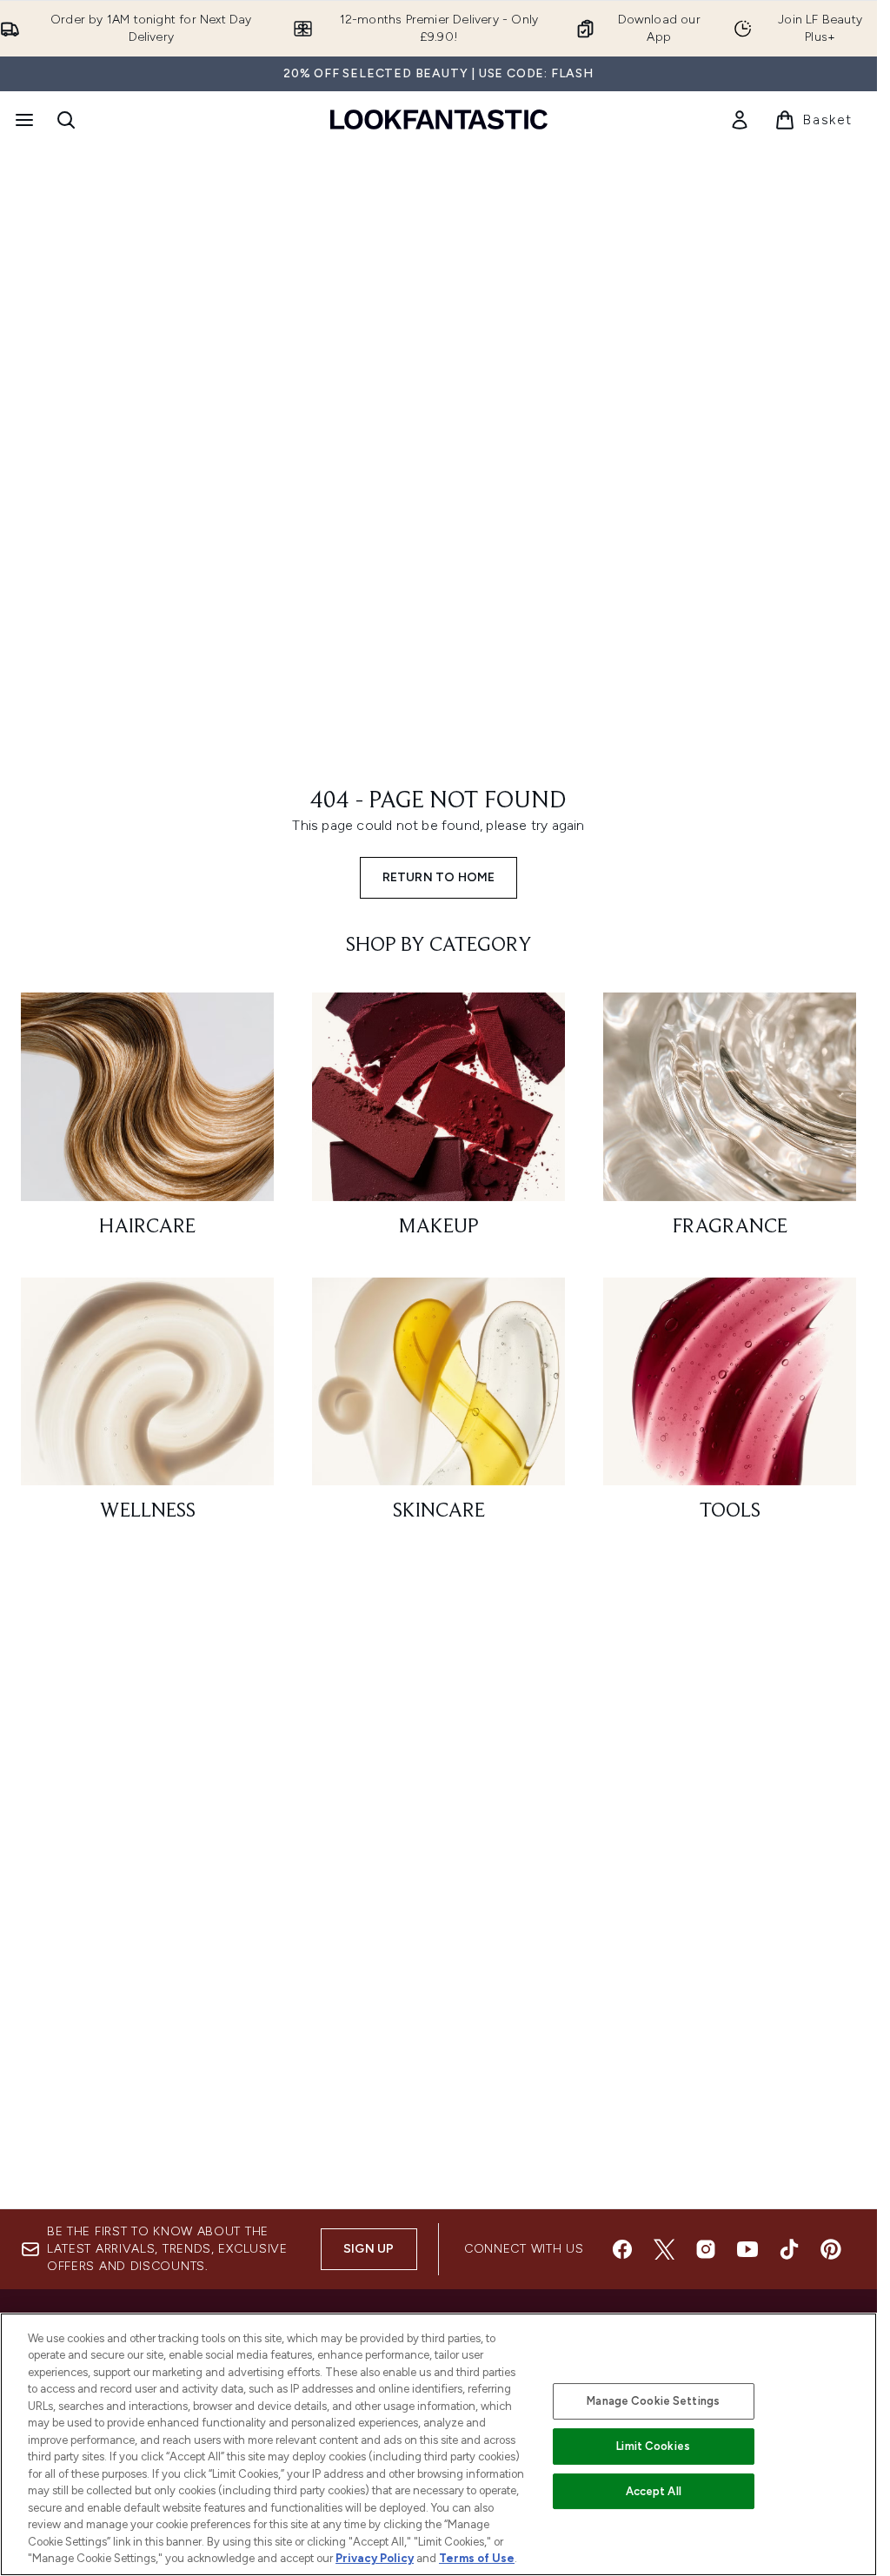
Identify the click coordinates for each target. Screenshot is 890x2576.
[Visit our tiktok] (789, 2249)
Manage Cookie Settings (653, 2401)
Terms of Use (477, 2558)
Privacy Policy (375, 2558)
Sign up (369, 2249)
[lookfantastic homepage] (439, 120)
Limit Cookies (653, 2446)
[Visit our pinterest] (831, 2249)
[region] (438, 2444)
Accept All (654, 2491)
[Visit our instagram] (706, 2249)
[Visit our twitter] (664, 2249)
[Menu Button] (23, 120)
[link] (740, 120)
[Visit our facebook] (622, 2249)
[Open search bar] (66, 120)
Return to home (439, 877)
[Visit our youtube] (747, 2249)
